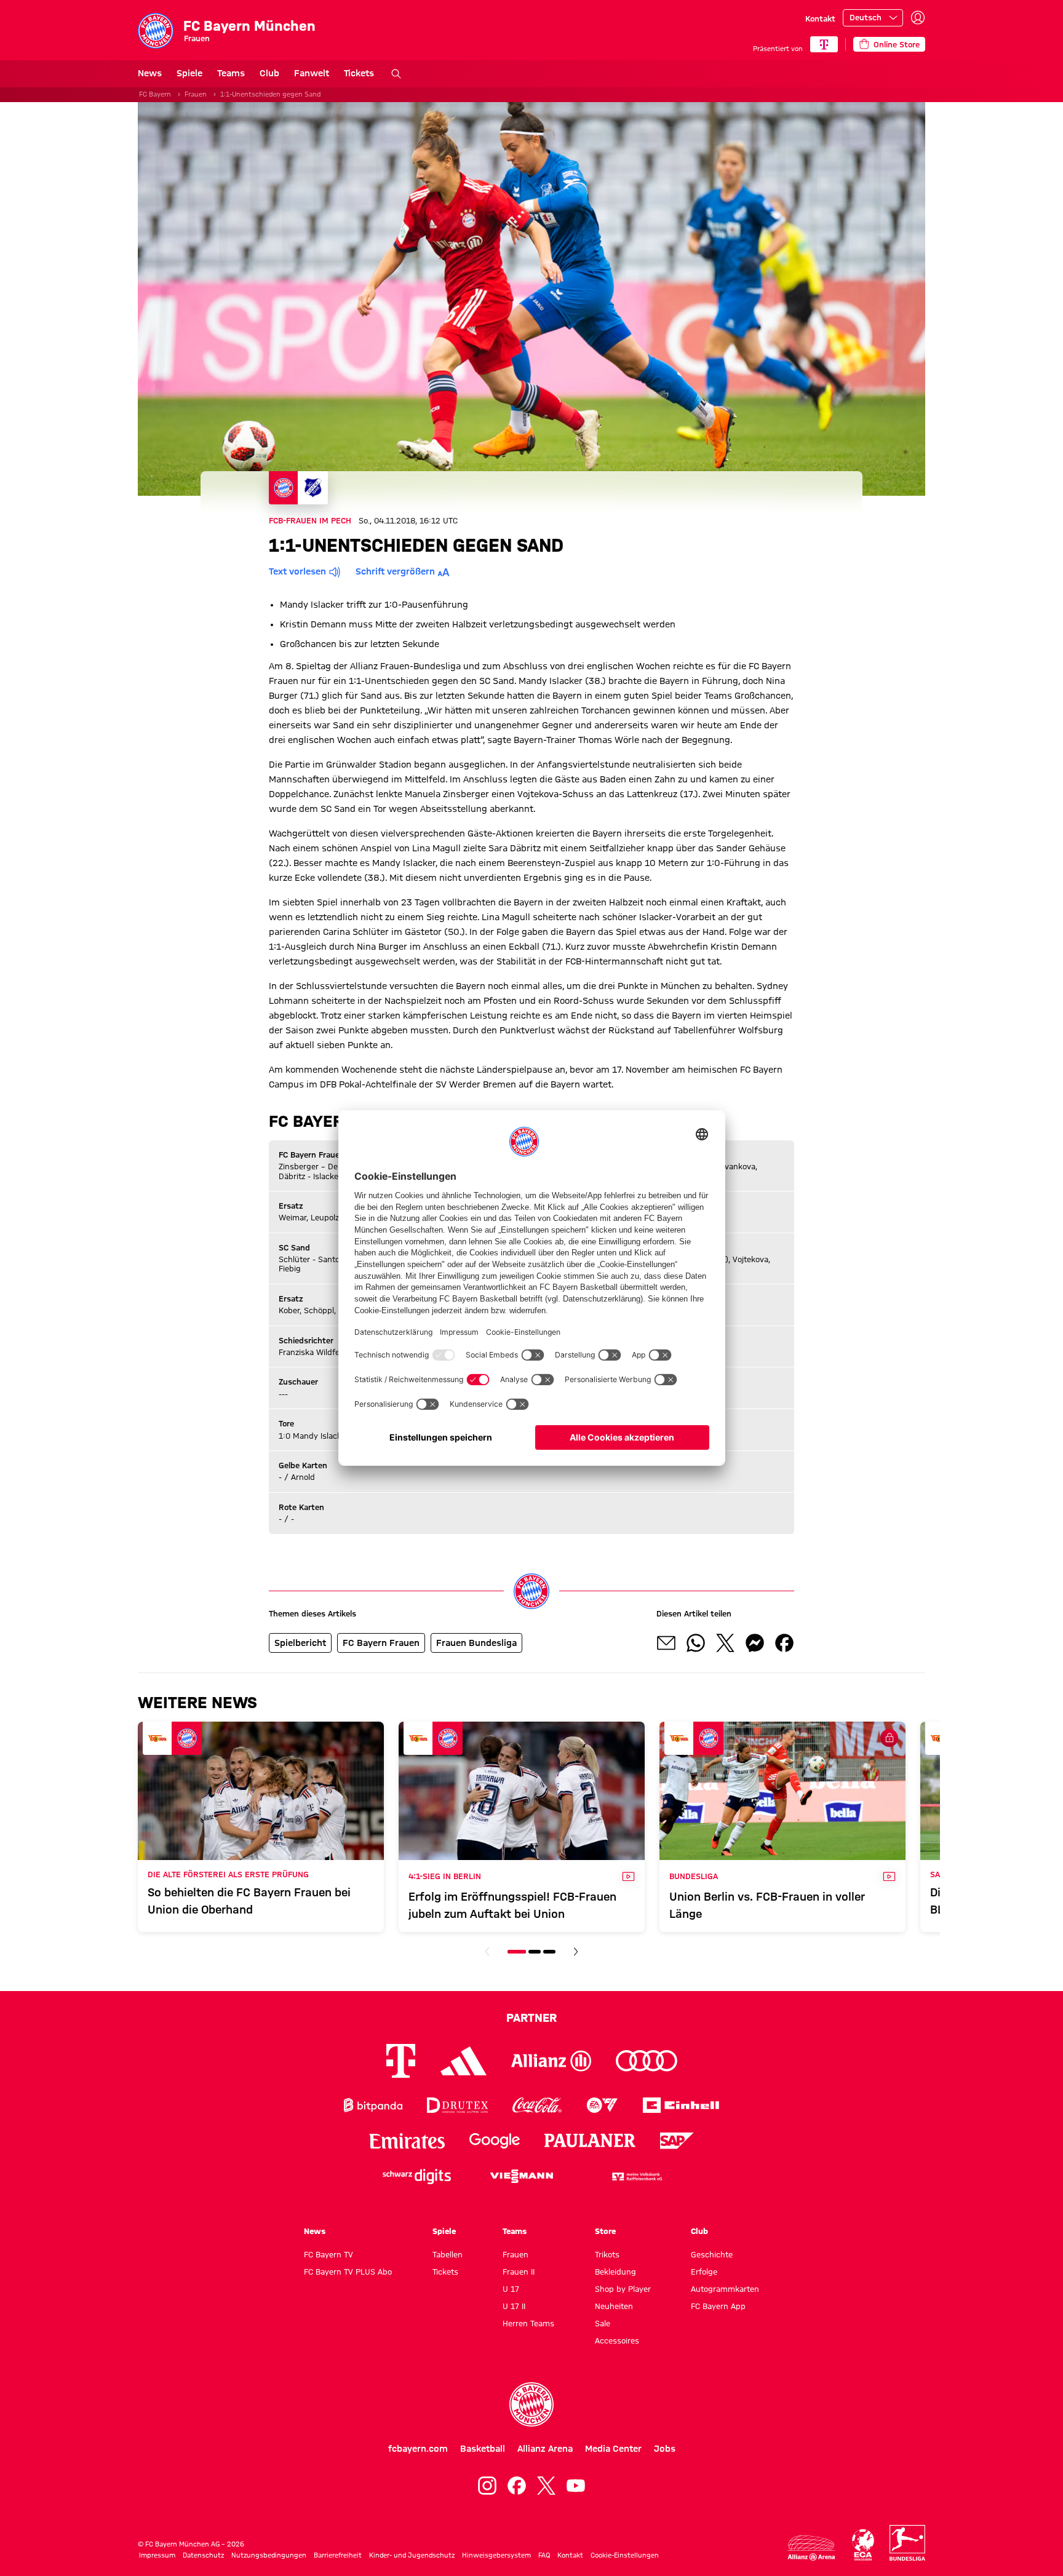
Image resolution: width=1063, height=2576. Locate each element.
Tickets (359, 73)
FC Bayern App (718, 2306)
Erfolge (704, 2272)
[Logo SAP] (677, 2141)
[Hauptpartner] (824, 44)
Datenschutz (203, 2555)
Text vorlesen (297, 571)
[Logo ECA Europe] (863, 2545)
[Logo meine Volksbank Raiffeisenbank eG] (636, 2176)
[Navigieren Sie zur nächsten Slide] (576, 1952)
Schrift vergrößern (395, 571)
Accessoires (617, 2340)
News (150, 73)
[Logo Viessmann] (522, 2176)
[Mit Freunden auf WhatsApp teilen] (696, 1643)
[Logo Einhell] (681, 2105)
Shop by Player (623, 2289)
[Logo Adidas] (464, 2061)
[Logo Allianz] (551, 2061)
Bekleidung (615, 2272)
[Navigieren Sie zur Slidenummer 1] (517, 1952)
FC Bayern (155, 94)
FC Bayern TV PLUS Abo (348, 2272)
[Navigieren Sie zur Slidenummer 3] (549, 1952)
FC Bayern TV (328, 2254)
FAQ (544, 2555)
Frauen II (519, 2272)
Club (269, 73)
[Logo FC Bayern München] (531, 2404)
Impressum (157, 2555)
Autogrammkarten (725, 2289)
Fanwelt (312, 73)
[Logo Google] (495, 2141)
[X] (546, 2486)
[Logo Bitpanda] (373, 2105)
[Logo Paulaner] (590, 2141)
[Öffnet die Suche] (396, 74)
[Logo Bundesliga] (907, 2543)
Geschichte (712, 2254)
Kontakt (820, 18)
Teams (231, 73)
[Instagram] (487, 2486)
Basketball (483, 2449)
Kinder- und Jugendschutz (412, 2555)
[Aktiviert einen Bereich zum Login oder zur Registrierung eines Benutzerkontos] (918, 18)
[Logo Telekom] (401, 2061)
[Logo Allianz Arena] (811, 2548)
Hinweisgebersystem (496, 2555)
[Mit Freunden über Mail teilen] (666, 1643)
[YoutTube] (576, 2486)
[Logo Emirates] (407, 2141)
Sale (603, 2323)
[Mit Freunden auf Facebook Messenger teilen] (755, 1643)
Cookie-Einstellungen (625, 2555)
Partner (531, 2017)
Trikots (607, 2254)
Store (605, 2231)
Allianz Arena (545, 2449)
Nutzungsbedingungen (269, 2555)
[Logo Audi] (647, 2061)
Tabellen (448, 2254)
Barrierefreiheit (338, 2555)
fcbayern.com (418, 2449)
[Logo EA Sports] (602, 2105)
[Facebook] (517, 2486)
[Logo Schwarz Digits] (417, 2176)
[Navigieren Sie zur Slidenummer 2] (535, 1952)
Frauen (196, 94)
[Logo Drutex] (457, 2105)
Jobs (665, 2449)
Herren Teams (528, 2323)
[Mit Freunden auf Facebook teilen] (784, 1643)
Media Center (613, 2449)
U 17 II (514, 2306)
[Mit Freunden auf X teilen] (725, 1643)
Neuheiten (614, 2306)
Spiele (189, 73)
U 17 (511, 2289)
